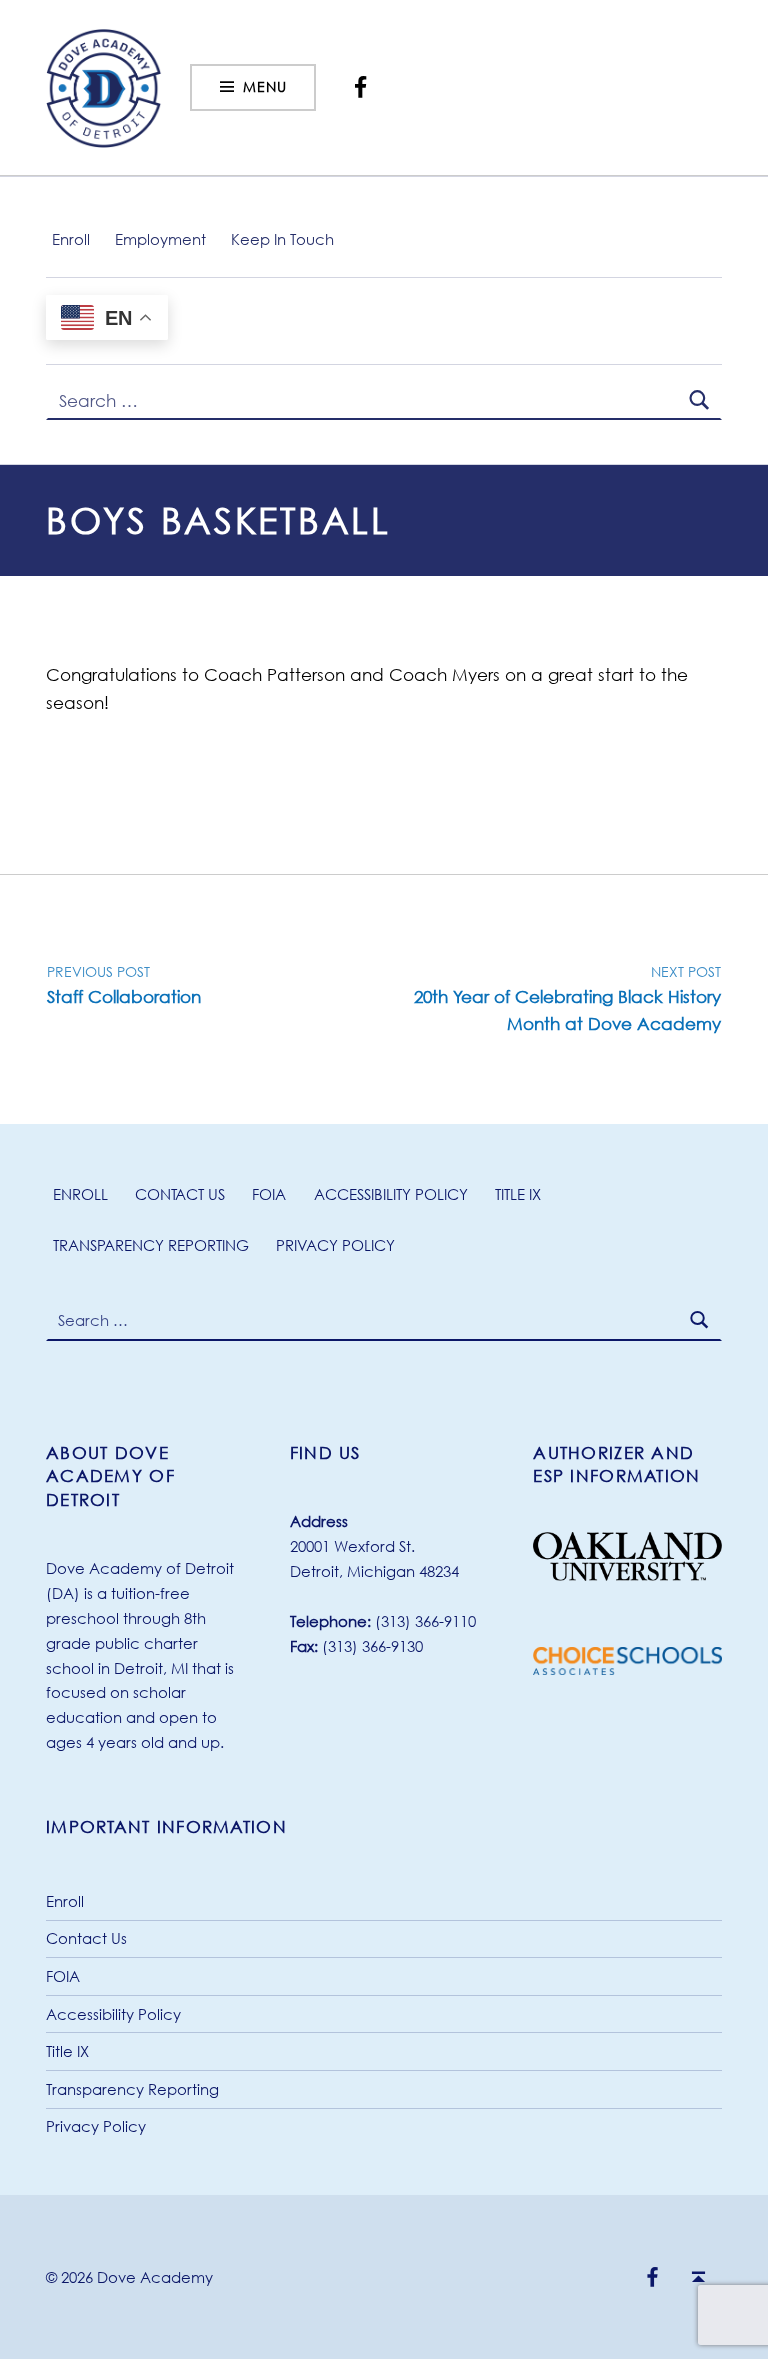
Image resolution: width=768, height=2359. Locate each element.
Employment (160, 239)
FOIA (269, 1193)
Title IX (518, 1193)
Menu (265, 87)
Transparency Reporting (151, 1244)
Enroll (71, 239)
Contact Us (180, 1193)
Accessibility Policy (391, 1193)
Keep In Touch (282, 239)
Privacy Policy (335, 1244)
